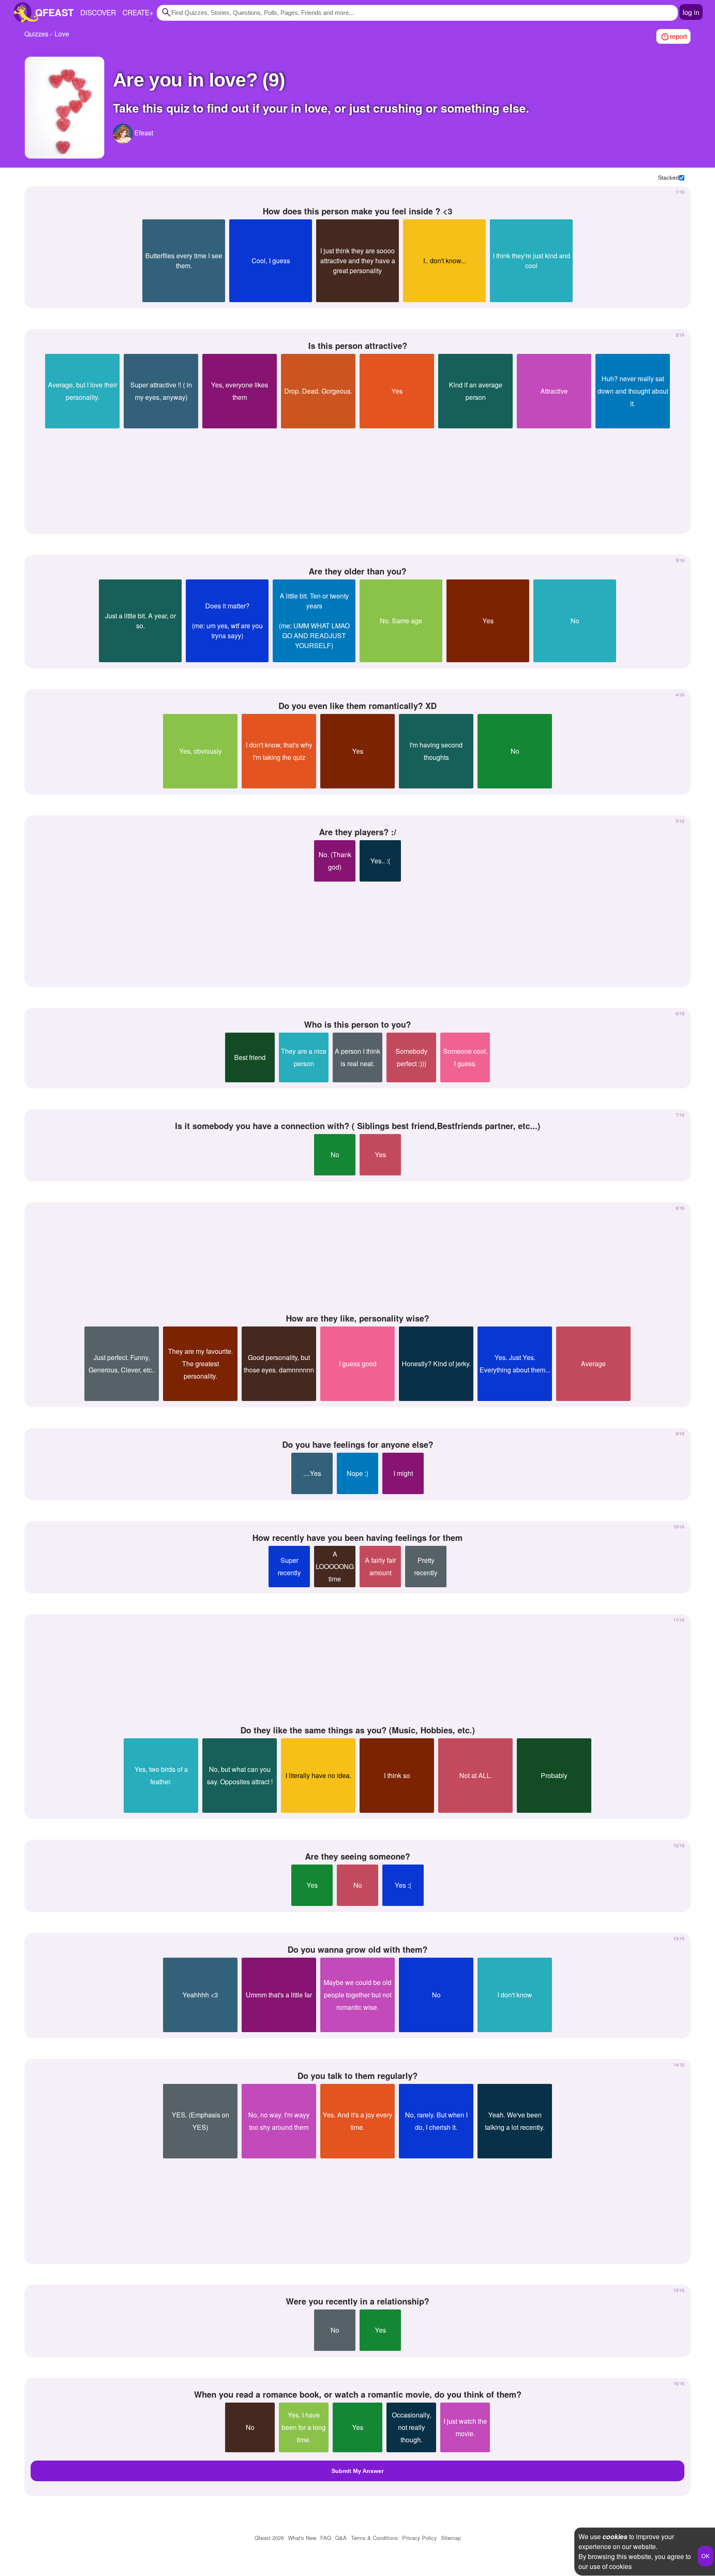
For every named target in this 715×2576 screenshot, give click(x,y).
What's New (302, 2538)
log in (691, 12)
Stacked (668, 178)
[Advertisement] (357, 478)
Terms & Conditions (374, 2538)
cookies (615, 2536)
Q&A (341, 2538)
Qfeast (269, 2538)
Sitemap (451, 2538)
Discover (98, 12)
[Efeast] (123, 134)
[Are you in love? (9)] (65, 108)
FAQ (326, 2538)
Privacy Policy (420, 2538)
